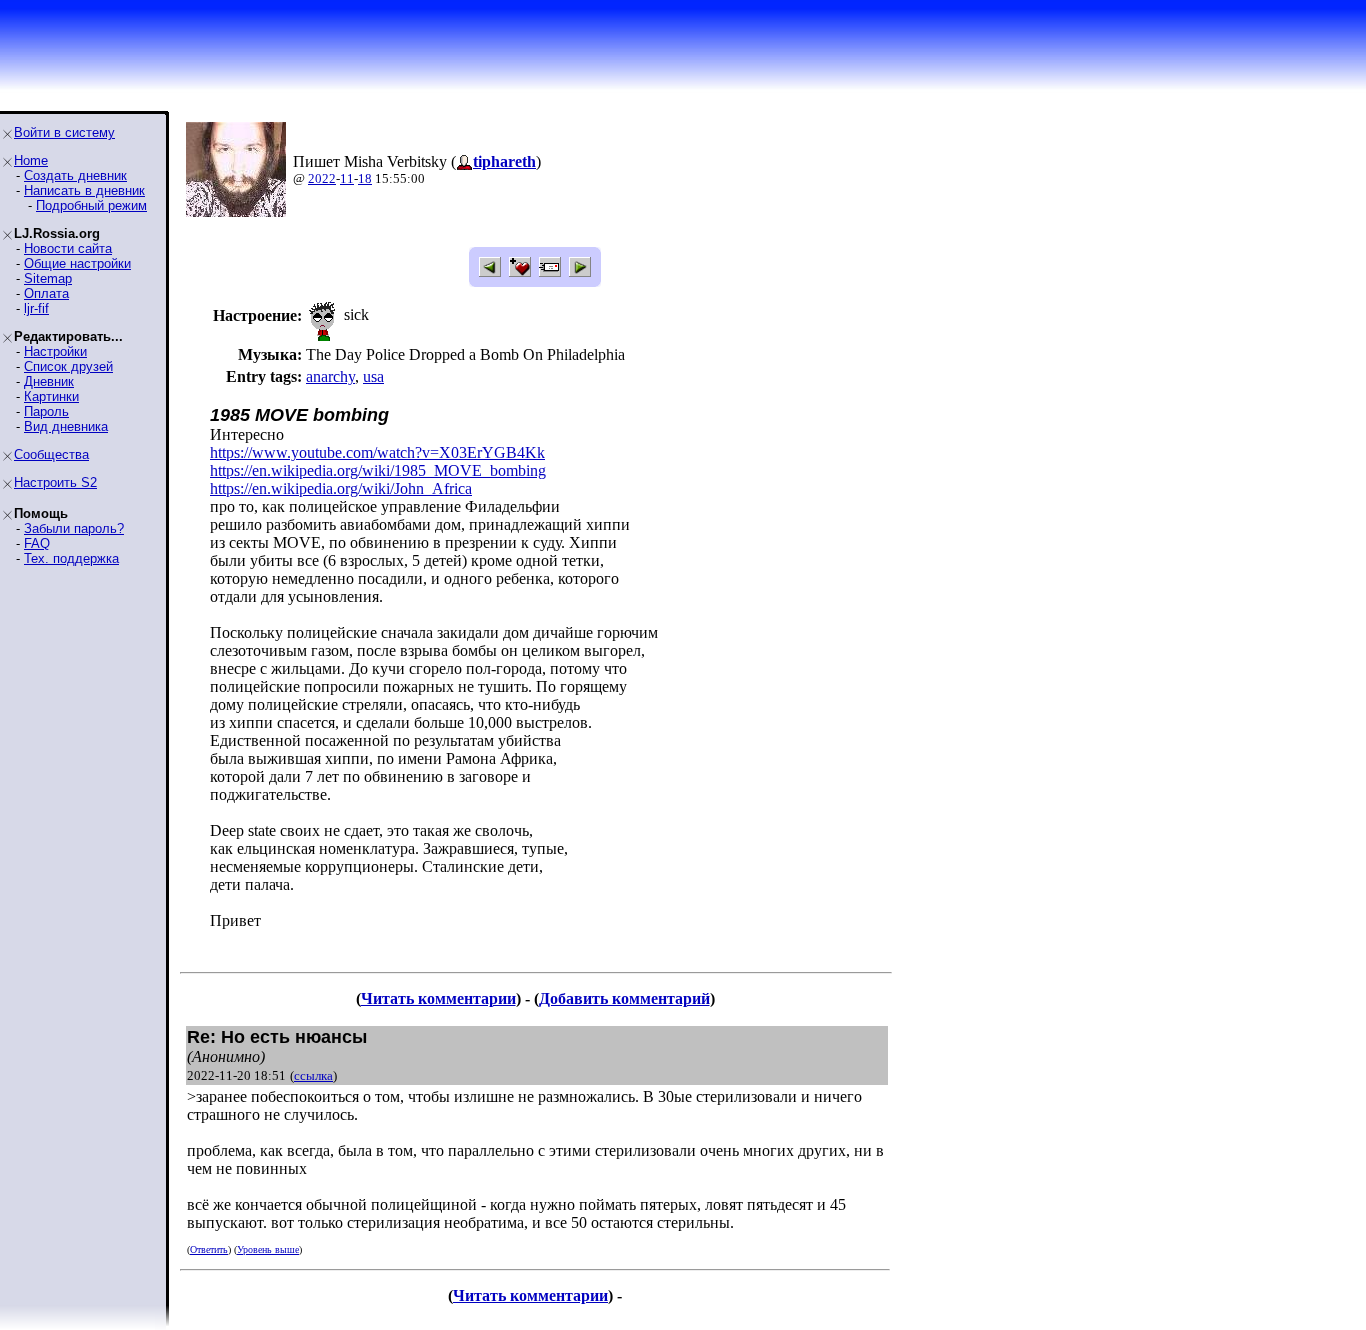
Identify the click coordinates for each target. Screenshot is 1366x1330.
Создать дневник (75, 175)
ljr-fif (36, 308)
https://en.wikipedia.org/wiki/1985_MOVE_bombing (378, 470)
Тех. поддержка (71, 558)
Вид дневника (66, 426)
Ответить (209, 1249)
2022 (322, 178)
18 (365, 178)
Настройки (55, 351)
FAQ (37, 543)
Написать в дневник (84, 190)
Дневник (49, 381)
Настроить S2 (55, 482)
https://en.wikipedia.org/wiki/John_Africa (341, 488)
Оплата (46, 293)
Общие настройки (77, 263)
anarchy (330, 376)
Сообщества (51, 454)
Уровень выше (268, 1249)
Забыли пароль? (74, 528)
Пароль (46, 411)
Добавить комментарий (624, 998)
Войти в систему (64, 132)
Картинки (51, 396)
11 (347, 178)
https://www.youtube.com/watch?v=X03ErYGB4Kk (377, 452)
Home (31, 160)
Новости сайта (68, 248)
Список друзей (68, 366)
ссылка (313, 1075)
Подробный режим (91, 205)
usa (373, 376)
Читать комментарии (438, 998)
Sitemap (48, 278)
